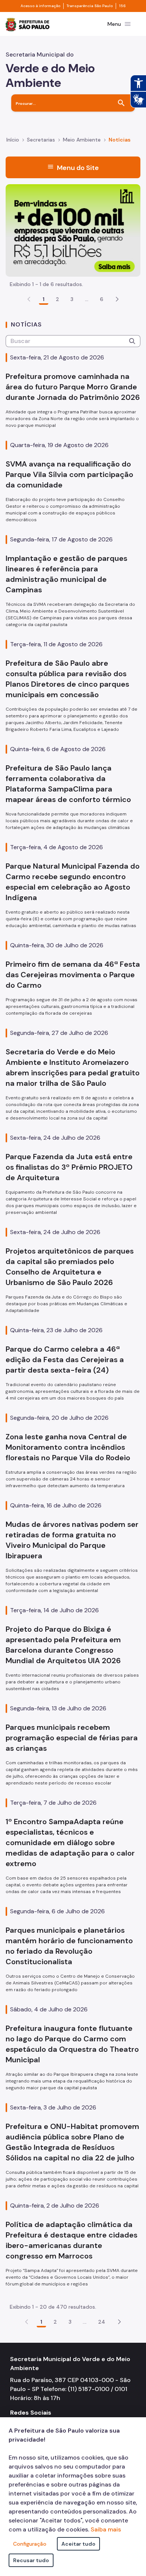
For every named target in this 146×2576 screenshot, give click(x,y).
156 (122, 6)
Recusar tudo (31, 2560)
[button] (117, 299)
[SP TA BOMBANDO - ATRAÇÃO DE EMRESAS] (73, 230)
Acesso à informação (40, 6)
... (87, 299)
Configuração (30, 2544)
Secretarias (41, 140)
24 (102, 2322)
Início (13, 140)
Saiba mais (106, 2529)
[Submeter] (132, 341)
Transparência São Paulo (90, 6)
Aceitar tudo (78, 2544)
